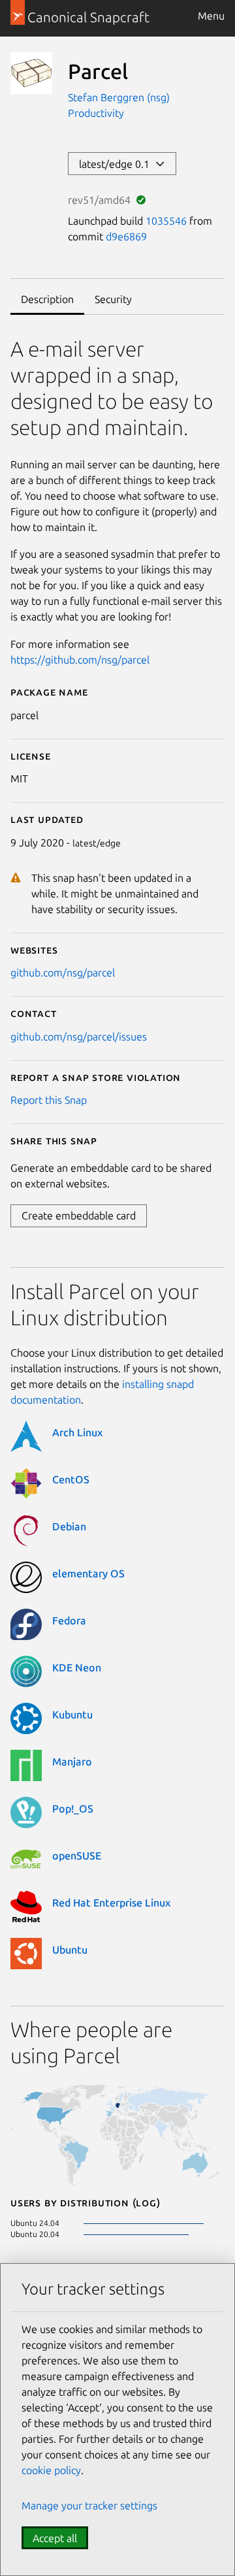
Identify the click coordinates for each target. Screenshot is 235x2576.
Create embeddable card (79, 1216)
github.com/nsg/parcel (63, 973)
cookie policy (51, 2470)
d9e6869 (126, 236)
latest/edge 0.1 (117, 164)
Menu (211, 16)
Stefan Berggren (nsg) (119, 97)
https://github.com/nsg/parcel (80, 660)
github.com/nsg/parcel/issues (79, 1037)
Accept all (55, 2538)
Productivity (96, 113)
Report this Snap (49, 1100)
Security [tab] (113, 299)
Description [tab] (47, 299)
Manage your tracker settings (89, 2505)
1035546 (166, 221)
